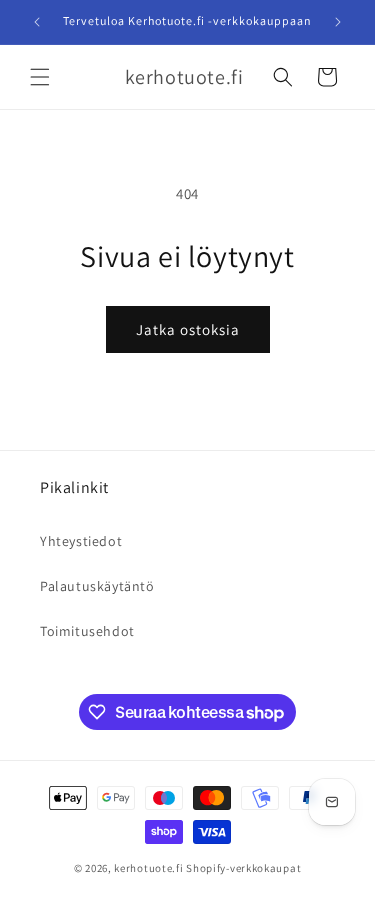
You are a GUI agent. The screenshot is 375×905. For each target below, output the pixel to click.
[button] (40, 77)
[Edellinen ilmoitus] (37, 22)
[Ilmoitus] (338, 22)
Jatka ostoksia (188, 329)
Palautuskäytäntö (97, 586)
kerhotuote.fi (148, 868)
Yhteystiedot (81, 541)
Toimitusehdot (87, 631)
